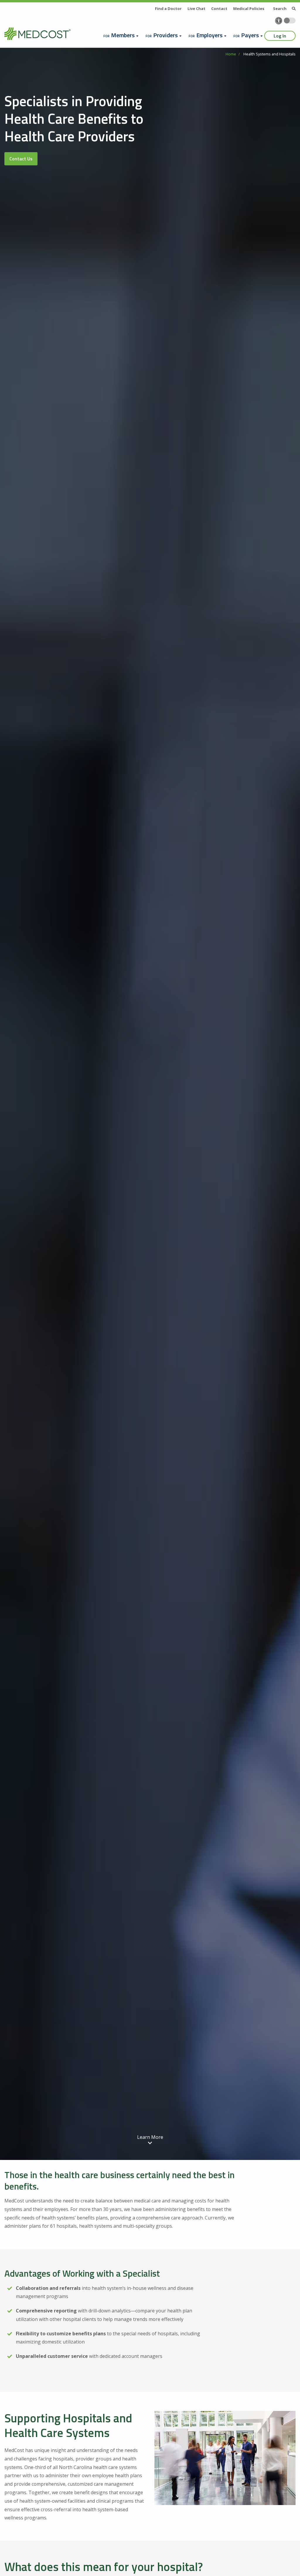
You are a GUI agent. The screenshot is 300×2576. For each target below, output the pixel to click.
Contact (219, 9)
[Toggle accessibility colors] (290, 21)
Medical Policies (249, 9)
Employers (209, 35)
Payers (250, 35)
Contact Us (21, 159)
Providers (166, 35)
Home (231, 54)
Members (123, 35)
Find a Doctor (168, 9)
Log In (280, 36)
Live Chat (196, 9)
